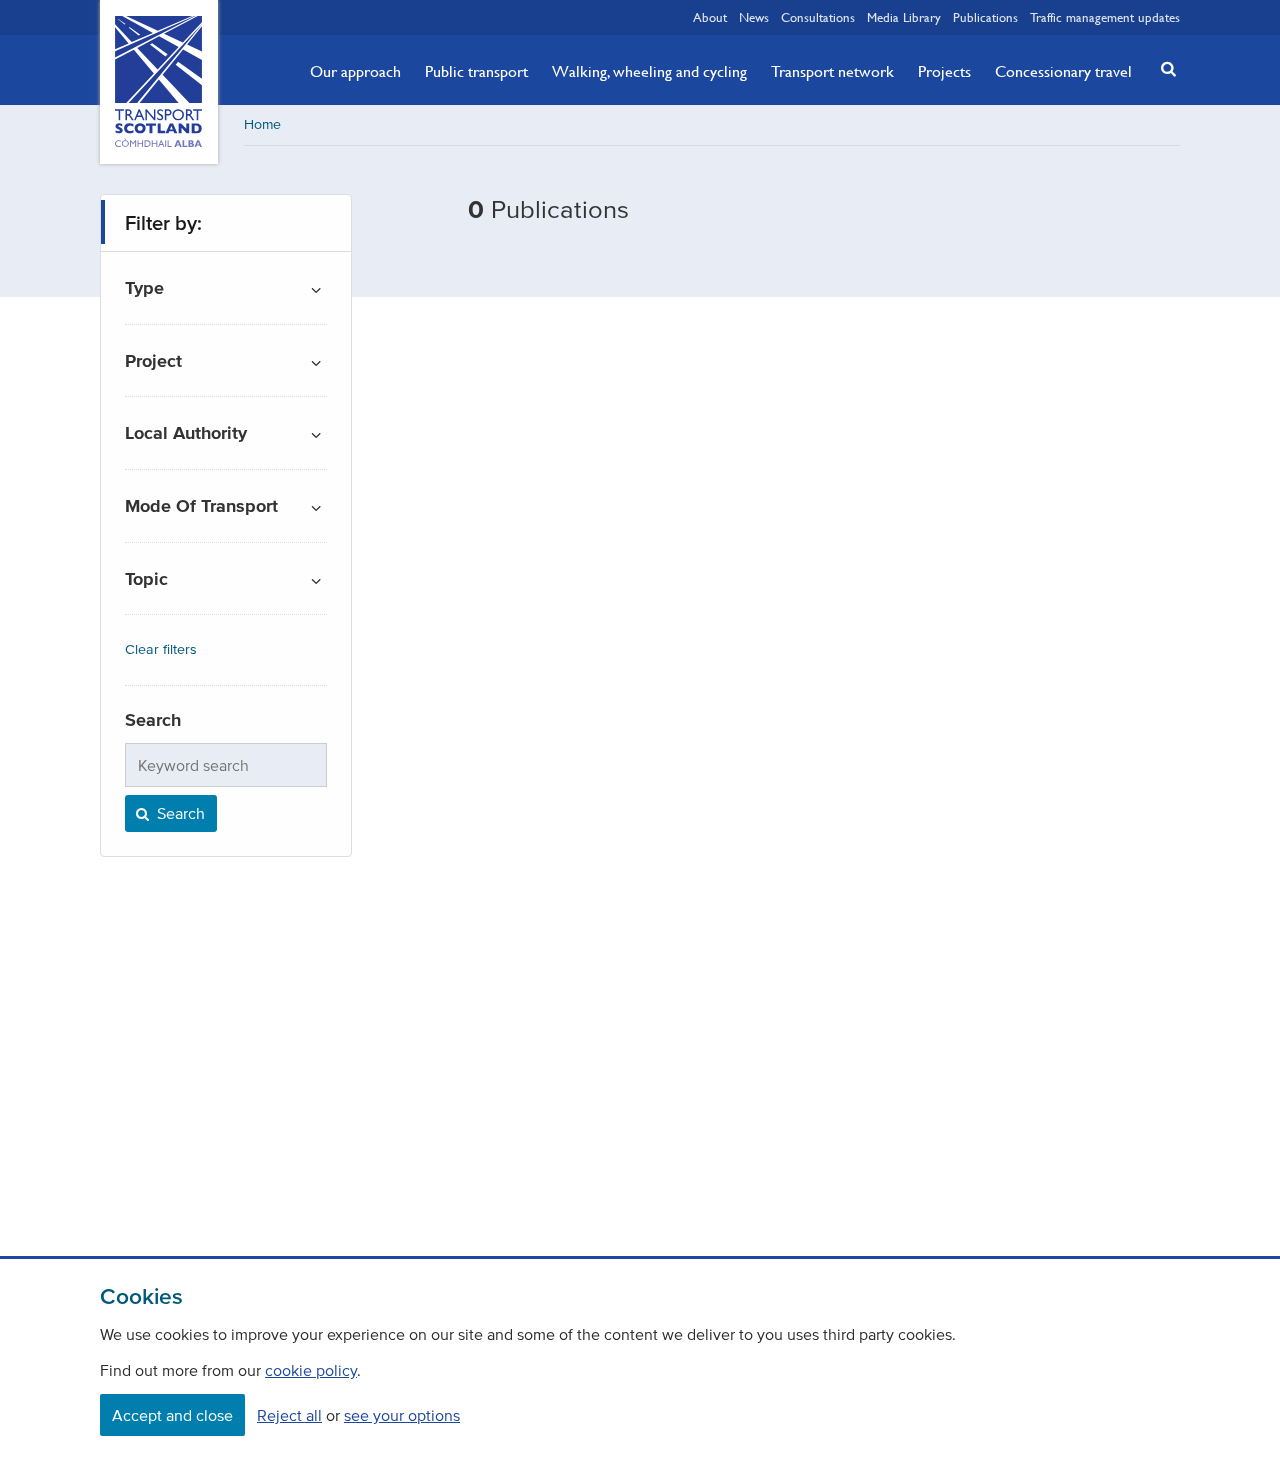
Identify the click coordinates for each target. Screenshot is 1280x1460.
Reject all (289, 1415)
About (710, 17)
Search (179, 813)
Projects (944, 71)
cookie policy (311, 1370)
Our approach (355, 71)
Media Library (904, 17)
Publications (985, 17)
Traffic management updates (1105, 17)
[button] (1163, 68)
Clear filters (161, 649)
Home (262, 124)
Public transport (476, 71)
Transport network (832, 71)
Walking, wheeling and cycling (649, 71)
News (754, 17)
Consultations (818, 17)
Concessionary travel (1063, 71)
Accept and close (172, 1415)
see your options (402, 1415)
